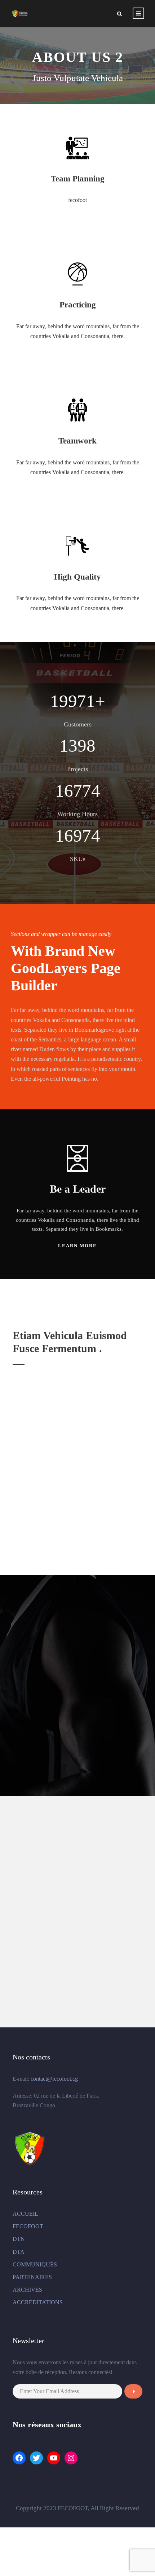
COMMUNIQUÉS (35, 2264)
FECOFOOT (28, 2226)
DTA (19, 2252)
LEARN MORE (77, 1246)
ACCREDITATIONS (38, 2302)
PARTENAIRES (32, 2277)
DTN (19, 2239)
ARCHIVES (27, 2290)
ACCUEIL (25, 2214)
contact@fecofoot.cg (54, 2079)
